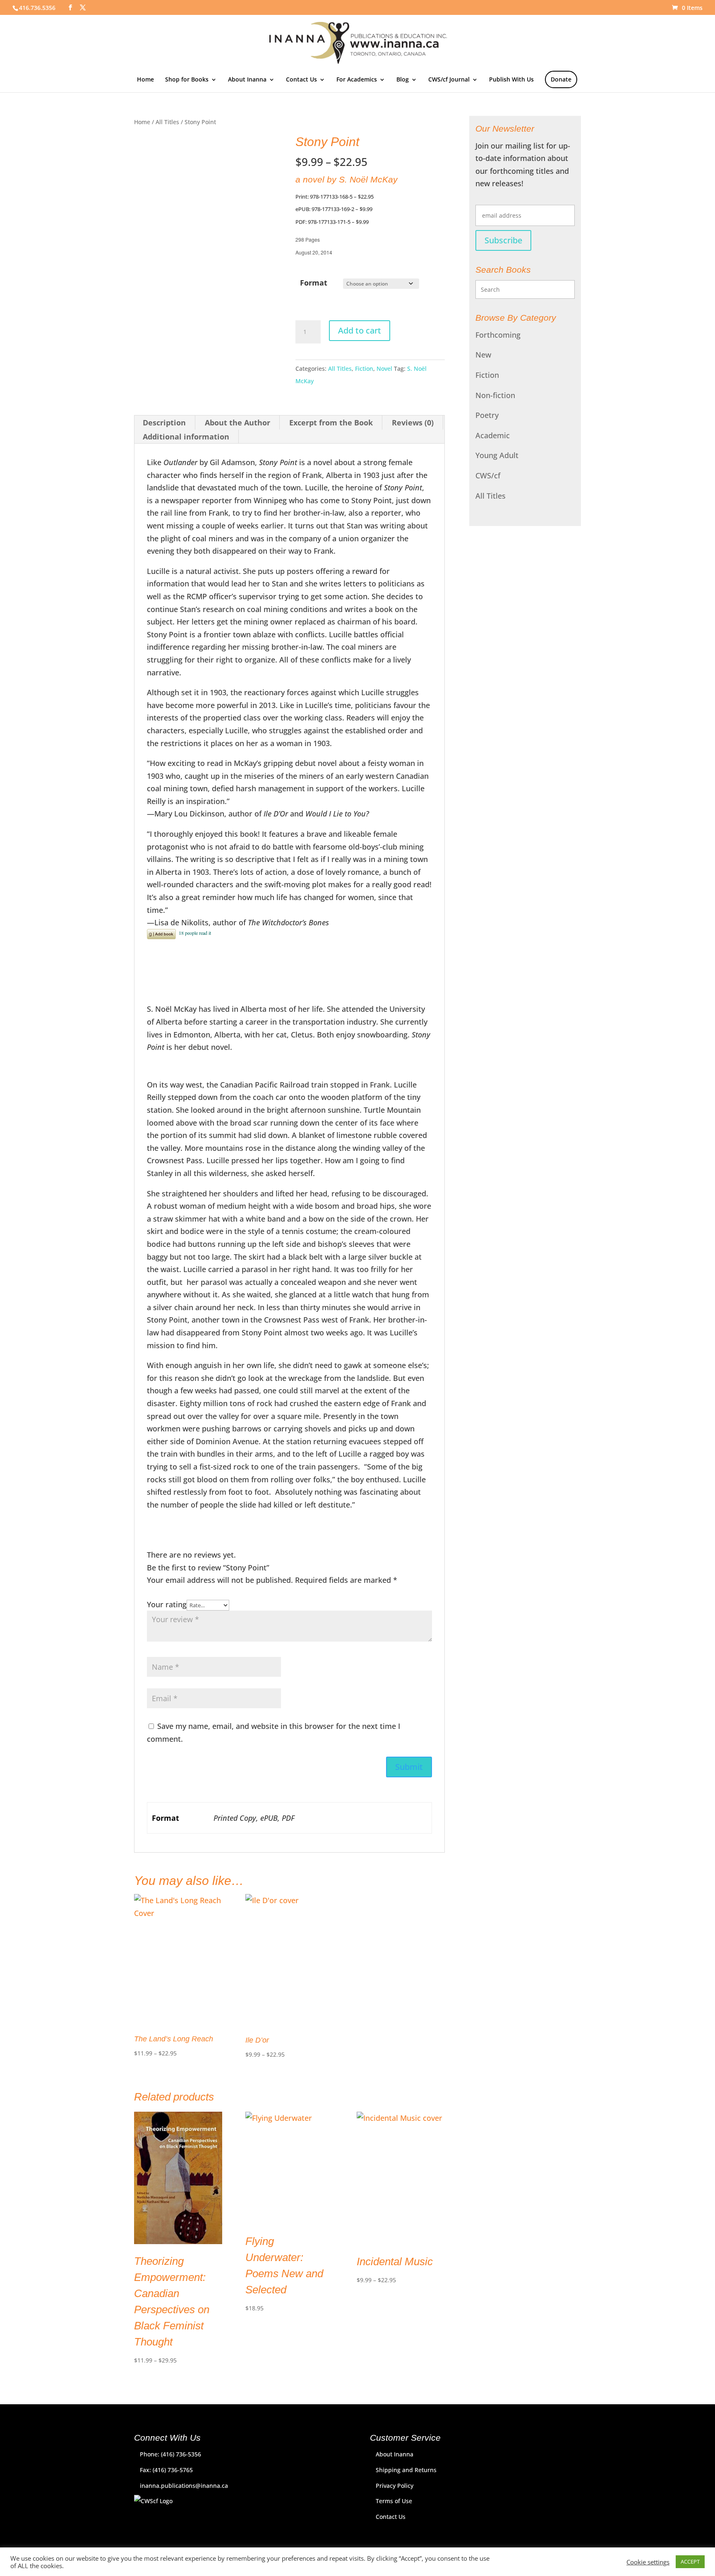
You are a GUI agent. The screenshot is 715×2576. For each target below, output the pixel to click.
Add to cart (360, 330)
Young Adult (497, 455)
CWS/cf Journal (449, 80)
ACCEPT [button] (690, 2562)
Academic (493, 435)
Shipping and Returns (406, 2470)
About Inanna (247, 80)
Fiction (364, 369)
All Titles (167, 122)
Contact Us (301, 80)
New (483, 355)
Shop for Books (187, 80)
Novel (384, 369)
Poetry (487, 415)
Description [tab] (164, 423)
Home (145, 80)
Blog (403, 80)
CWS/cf (488, 475)
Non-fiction (495, 395)
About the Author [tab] (238, 423)
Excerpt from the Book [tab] (331, 423)
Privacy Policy (395, 2486)
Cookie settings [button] (648, 2562)
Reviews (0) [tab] (413, 423)
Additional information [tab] (186, 437)
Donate (561, 79)
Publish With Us (511, 80)
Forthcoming (498, 335)
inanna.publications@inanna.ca (184, 2486)
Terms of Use (394, 2501)
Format (314, 283)
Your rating (167, 1604)
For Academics (357, 80)
